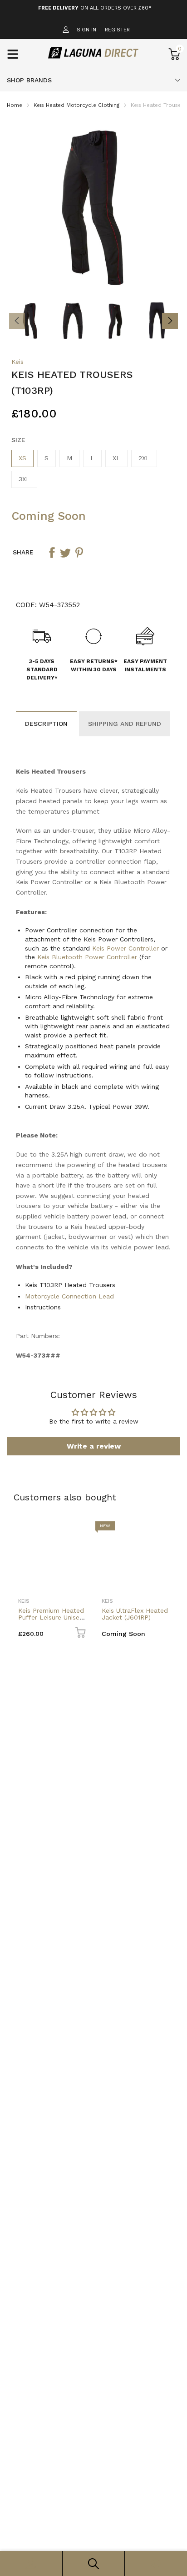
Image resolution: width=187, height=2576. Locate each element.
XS (22, 458)
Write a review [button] (94, 1446)
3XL (24, 479)
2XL (144, 458)
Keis (17, 362)
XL (116, 458)
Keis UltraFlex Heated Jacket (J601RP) (135, 1614)
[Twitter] (65, 553)
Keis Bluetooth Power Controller (87, 957)
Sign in (86, 30)
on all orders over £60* (95, 8)
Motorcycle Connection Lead (69, 1296)
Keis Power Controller (125, 948)
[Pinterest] (79, 553)
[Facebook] (52, 553)
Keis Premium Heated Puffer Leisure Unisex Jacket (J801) (51, 1618)
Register (117, 30)
